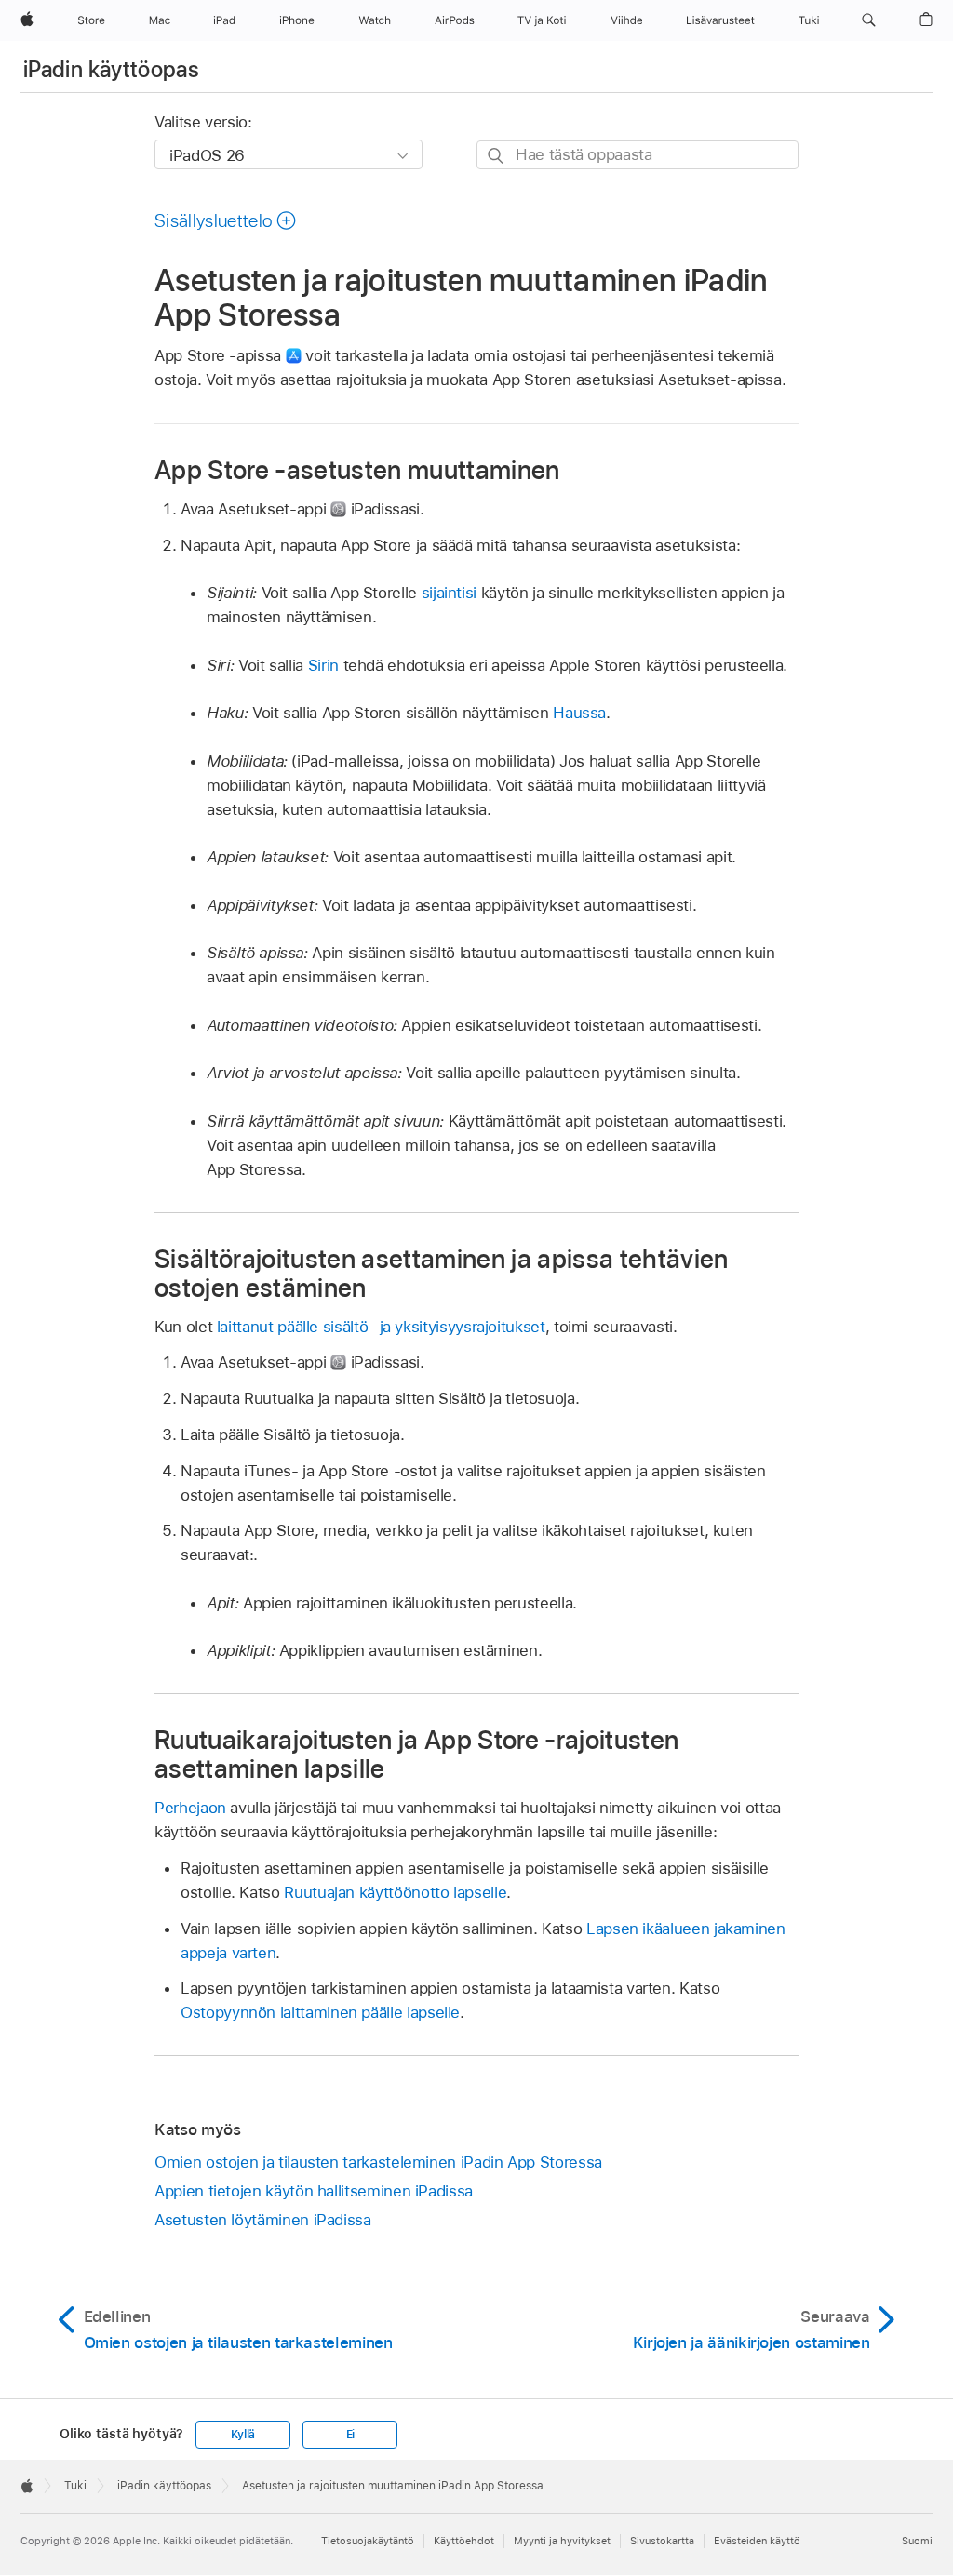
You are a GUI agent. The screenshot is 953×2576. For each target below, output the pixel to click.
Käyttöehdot (464, 2541)
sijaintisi (449, 593)
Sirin (323, 665)
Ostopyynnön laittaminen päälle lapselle (320, 2012)
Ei (351, 2435)
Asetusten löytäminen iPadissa (263, 2220)
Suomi (917, 2541)
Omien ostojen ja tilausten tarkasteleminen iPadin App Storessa (378, 2162)
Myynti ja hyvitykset (562, 2541)
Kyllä (243, 2435)
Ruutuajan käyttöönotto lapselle (395, 1892)
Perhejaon (190, 1808)
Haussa (579, 713)
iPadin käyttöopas (111, 69)
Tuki (75, 2486)
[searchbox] (638, 155)
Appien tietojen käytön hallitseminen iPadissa (314, 2191)
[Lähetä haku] (497, 156)
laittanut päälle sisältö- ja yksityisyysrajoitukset (381, 1327)
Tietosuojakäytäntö (368, 2541)
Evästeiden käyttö (757, 2541)
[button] (869, 20)
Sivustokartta (662, 2541)
